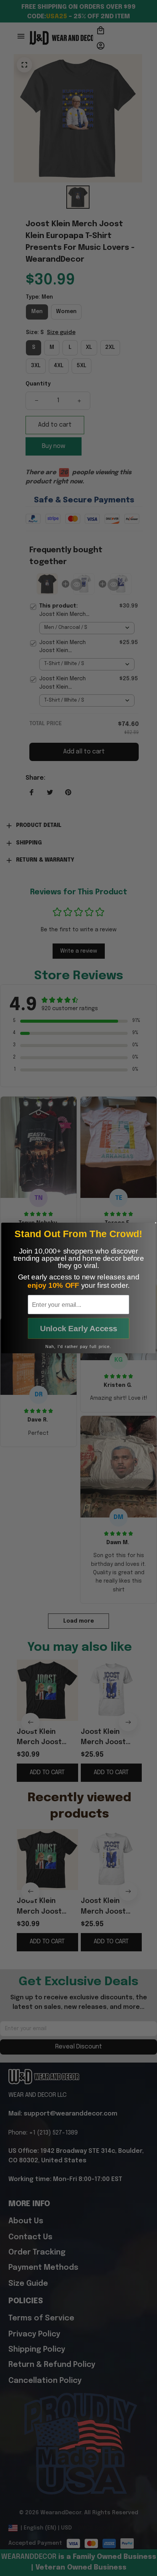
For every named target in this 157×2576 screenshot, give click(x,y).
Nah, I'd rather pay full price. (78, 1346)
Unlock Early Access (79, 1328)
